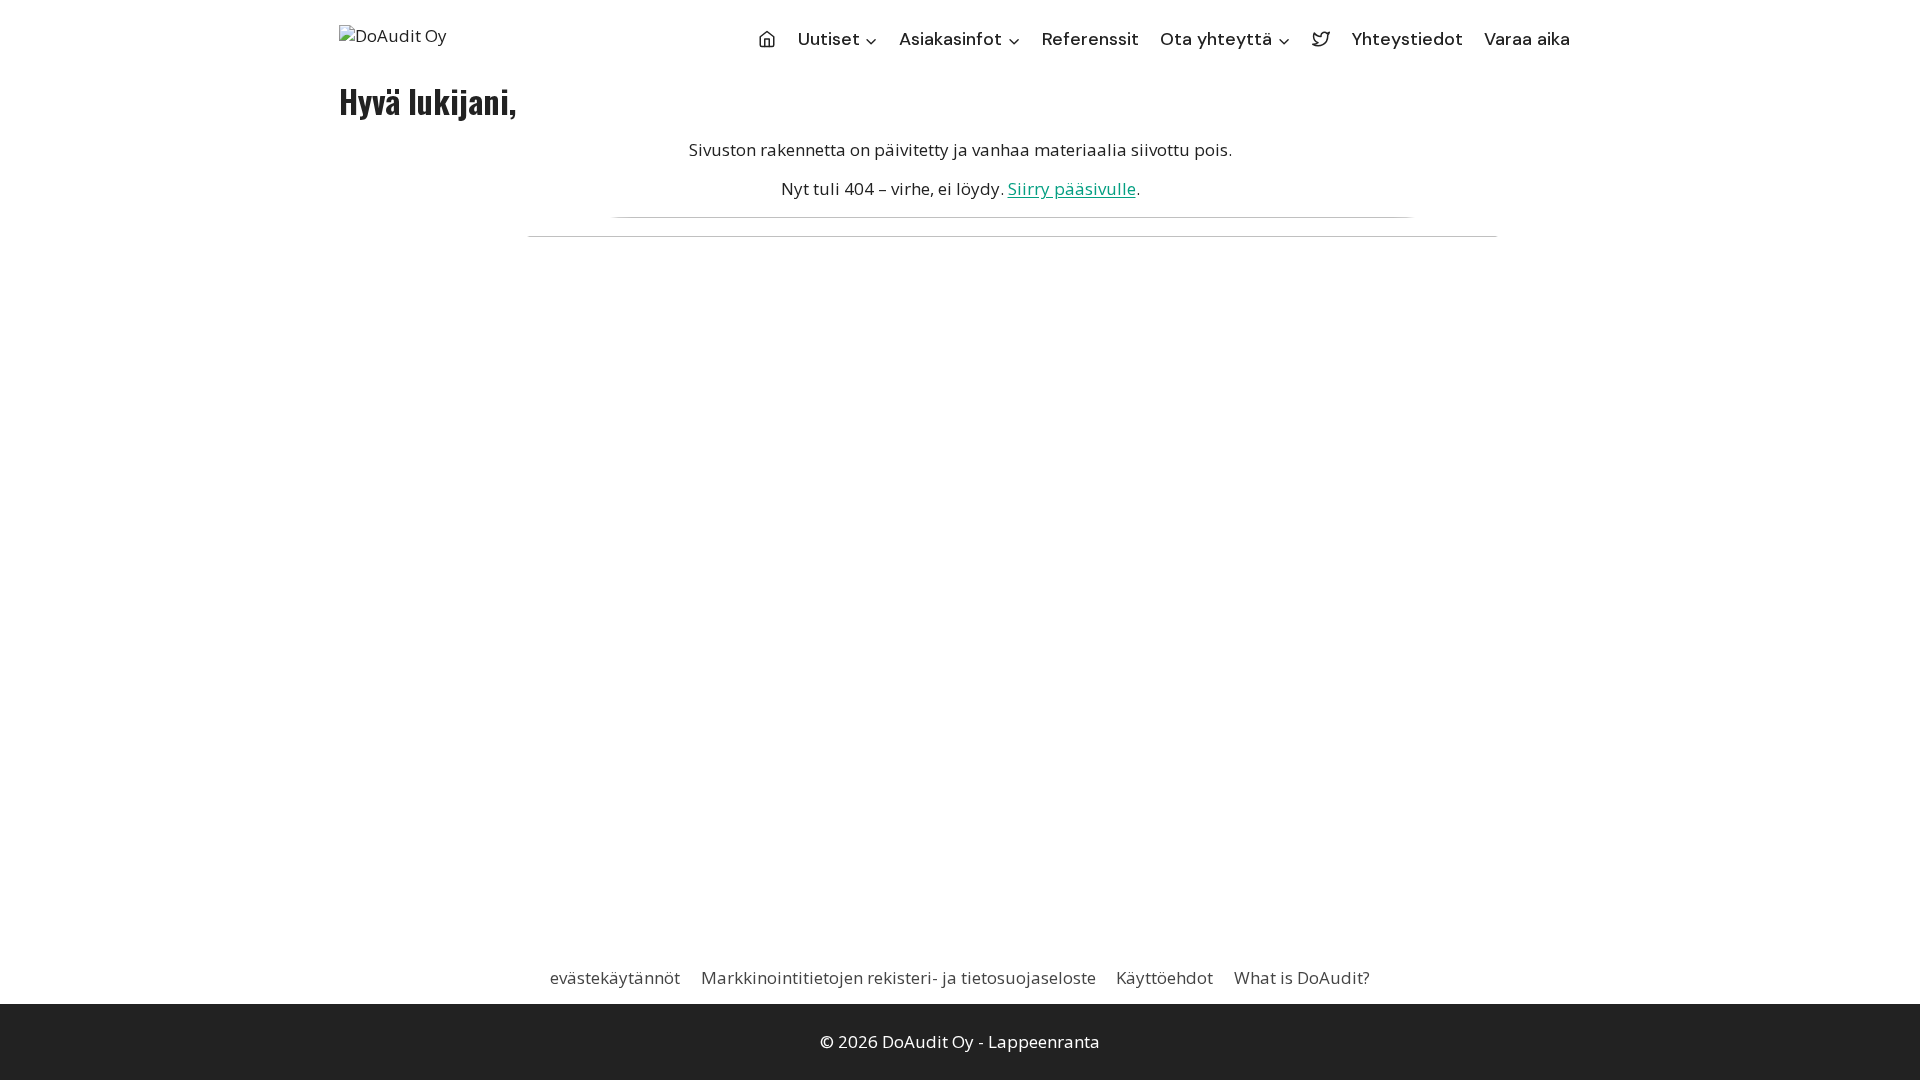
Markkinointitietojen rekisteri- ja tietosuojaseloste (898, 977)
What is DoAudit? (1302, 977)
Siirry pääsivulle (1072, 188)
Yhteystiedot (1407, 39)
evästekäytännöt (615, 977)
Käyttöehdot (1164, 977)
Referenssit (1090, 39)
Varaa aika (1527, 39)
